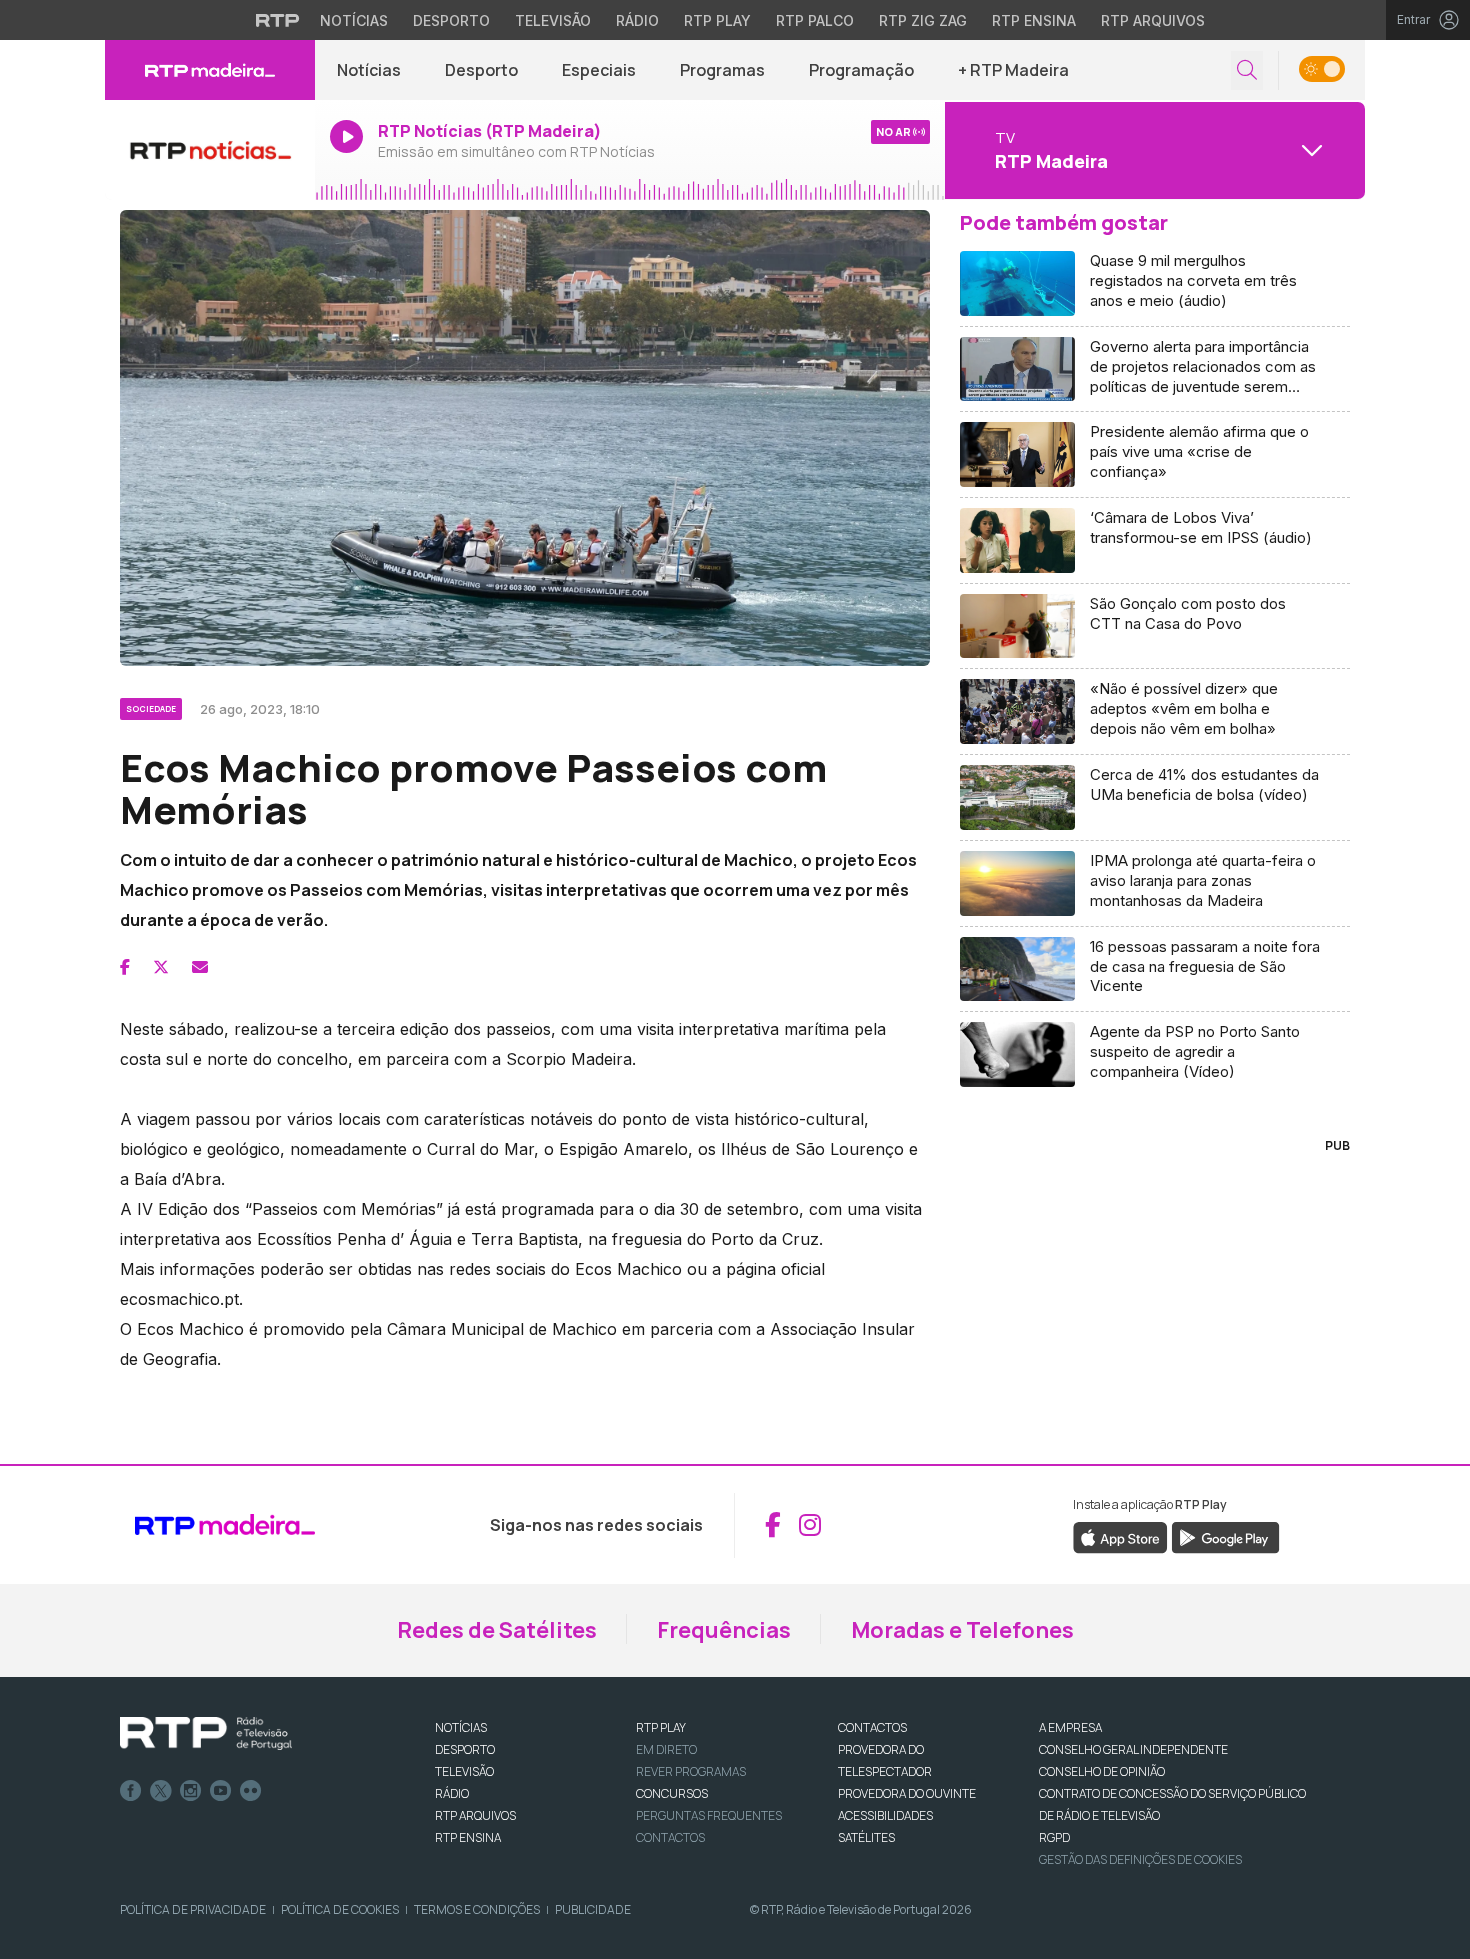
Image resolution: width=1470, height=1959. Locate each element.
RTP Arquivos (1153, 20)
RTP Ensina (1034, 20)
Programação (861, 70)
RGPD (1054, 1837)
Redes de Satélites (497, 1630)
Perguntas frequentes (709, 1815)
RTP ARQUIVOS (475, 1815)
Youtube (221, 1791)
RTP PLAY (661, 1727)
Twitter (161, 1791)
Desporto (451, 20)
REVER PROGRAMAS (691, 1771)
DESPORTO (465, 1749)
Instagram (191, 1791)
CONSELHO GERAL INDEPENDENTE (1133, 1749)
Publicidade (593, 1909)
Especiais (599, 70)
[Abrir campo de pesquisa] (1247, 70)
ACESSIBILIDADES (885, 1815)
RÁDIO (452, 1793)
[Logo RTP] (206, 1734)
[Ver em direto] (210, 150)
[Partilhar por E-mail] (200, 967)
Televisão (553, 20)
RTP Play (717, 20)
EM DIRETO (666, 1749)
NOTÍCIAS (461, 1727)
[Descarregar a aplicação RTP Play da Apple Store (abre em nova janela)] (1120, 1536)
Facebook (131, 1791)
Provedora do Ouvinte (907, 1793)
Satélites (866, 1837)
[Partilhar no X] (161, 967)
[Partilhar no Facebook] (125, 967)
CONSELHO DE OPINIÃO (1102, 1771)
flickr (251, 1791)
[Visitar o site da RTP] (278, 20)
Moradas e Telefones (962, 1630)
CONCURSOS (672, 1793)
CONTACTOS (872, 1727)
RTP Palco (815, 20)
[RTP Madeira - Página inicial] (210, 70)
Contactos (670, 1837)
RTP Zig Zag (923, 20)
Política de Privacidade (193, 1909)
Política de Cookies (340, 1909)
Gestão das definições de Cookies (1140, 1859)
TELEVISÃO (464, 1771)
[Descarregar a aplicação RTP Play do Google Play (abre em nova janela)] (1225, 1536)
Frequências (724, 1630)
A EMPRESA (1070, 1727)
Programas (722, 70)
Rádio (637, 20)
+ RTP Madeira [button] (1013, 70)
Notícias (354, 20)
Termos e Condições (477, 1909)
